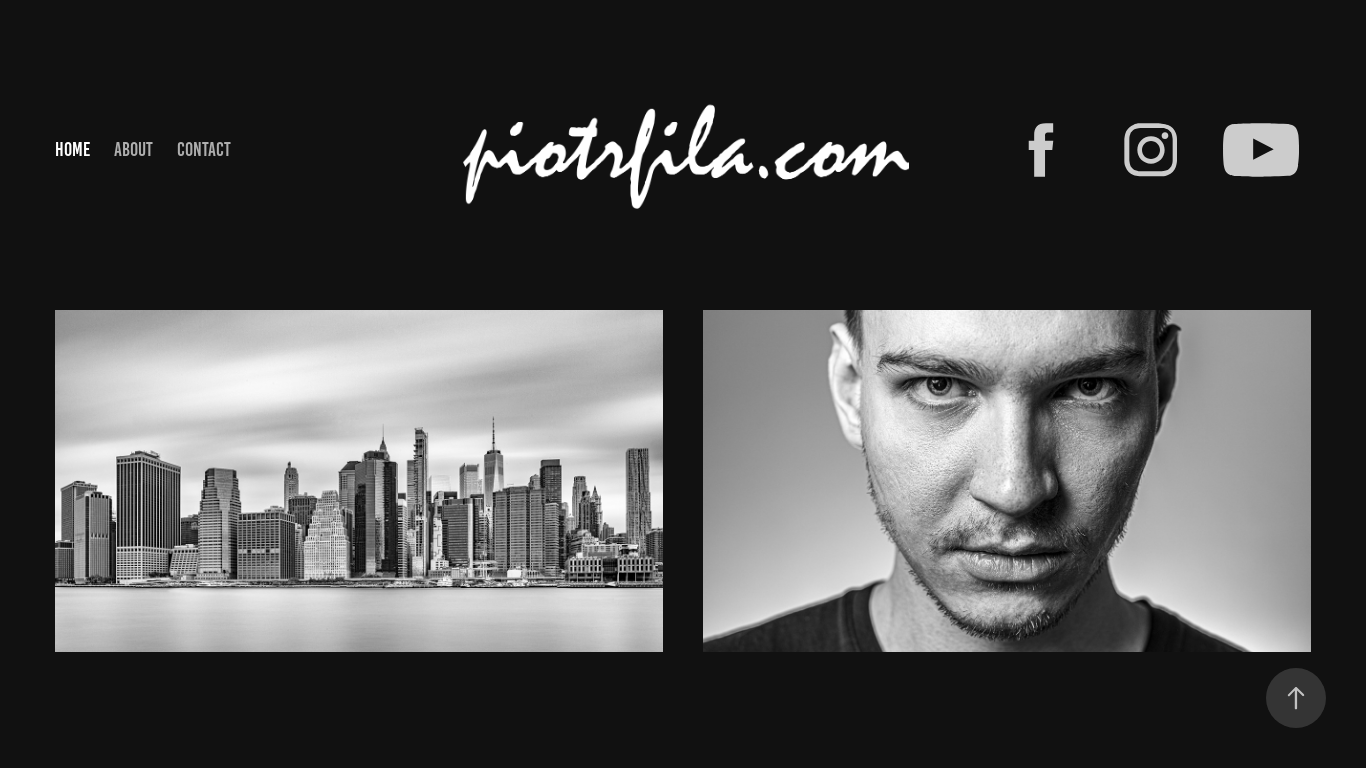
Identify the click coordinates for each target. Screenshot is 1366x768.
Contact (204, 149)
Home (72, 149)
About (133, 149)
